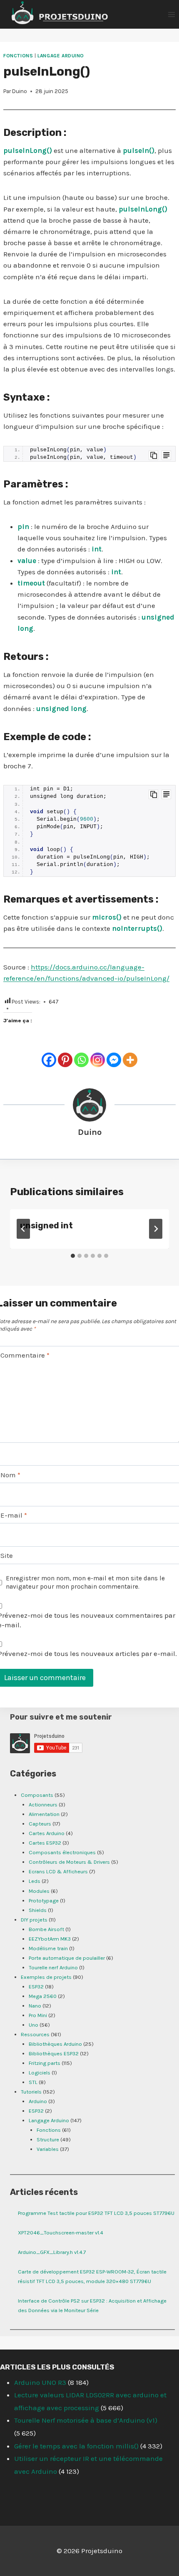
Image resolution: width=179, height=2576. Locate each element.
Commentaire (25, 1355)
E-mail (14, 1515)
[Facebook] (49, 1060)
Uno (34, 2025)
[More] (130, 1060)
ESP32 (36, 1987)
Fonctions (18, 56)
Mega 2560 (43, 1996)
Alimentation (44, 1814)
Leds (35, 1881)
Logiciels (40, 2073)
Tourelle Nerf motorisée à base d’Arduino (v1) (86, 2420)
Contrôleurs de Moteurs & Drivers (69, 1862)
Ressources (35, 2034)
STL (33, 2082)
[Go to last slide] (23, 1229)
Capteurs (40, 1824)
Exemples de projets (46, 1977)
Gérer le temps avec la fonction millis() (76, 2446)
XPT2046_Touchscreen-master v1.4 (61, 2233)
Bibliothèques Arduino (55, 2044)
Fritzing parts (45, 2063)
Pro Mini (38, 2015)
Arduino (38, 2101)
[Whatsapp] (81, 1060)
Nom (10, 1475)
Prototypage (44, 1901)
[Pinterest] (65, 1060)
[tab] (73, 1256)
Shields (38, 1910)
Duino (20, 91)
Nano (35, 2006)
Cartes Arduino (47, 1833)
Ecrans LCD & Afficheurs (58, 1871)
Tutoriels (31, 2092)
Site (7, 1555)
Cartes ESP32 (45, 1843)
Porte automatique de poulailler (67, 1958)
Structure (48, 2139)
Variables (48, 2149)
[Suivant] (156, 1229)
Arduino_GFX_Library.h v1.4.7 (52, 2252)
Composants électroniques (62, 1852)
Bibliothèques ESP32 (54, 2053)
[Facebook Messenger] (114, 1060)
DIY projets (34, 1920)
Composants (37, 1795)
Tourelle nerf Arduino (53, 1967)
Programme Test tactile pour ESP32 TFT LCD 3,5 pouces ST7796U (96, 2213)
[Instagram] (98, 1060)
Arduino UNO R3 (40, 2382)
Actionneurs (43, 1805)
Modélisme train (48, 1948)
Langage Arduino (61, 56)
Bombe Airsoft (46, 1929)
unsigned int (46, 1225)
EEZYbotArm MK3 (50, 1939)
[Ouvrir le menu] (171, 14)
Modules (39, 1891)
